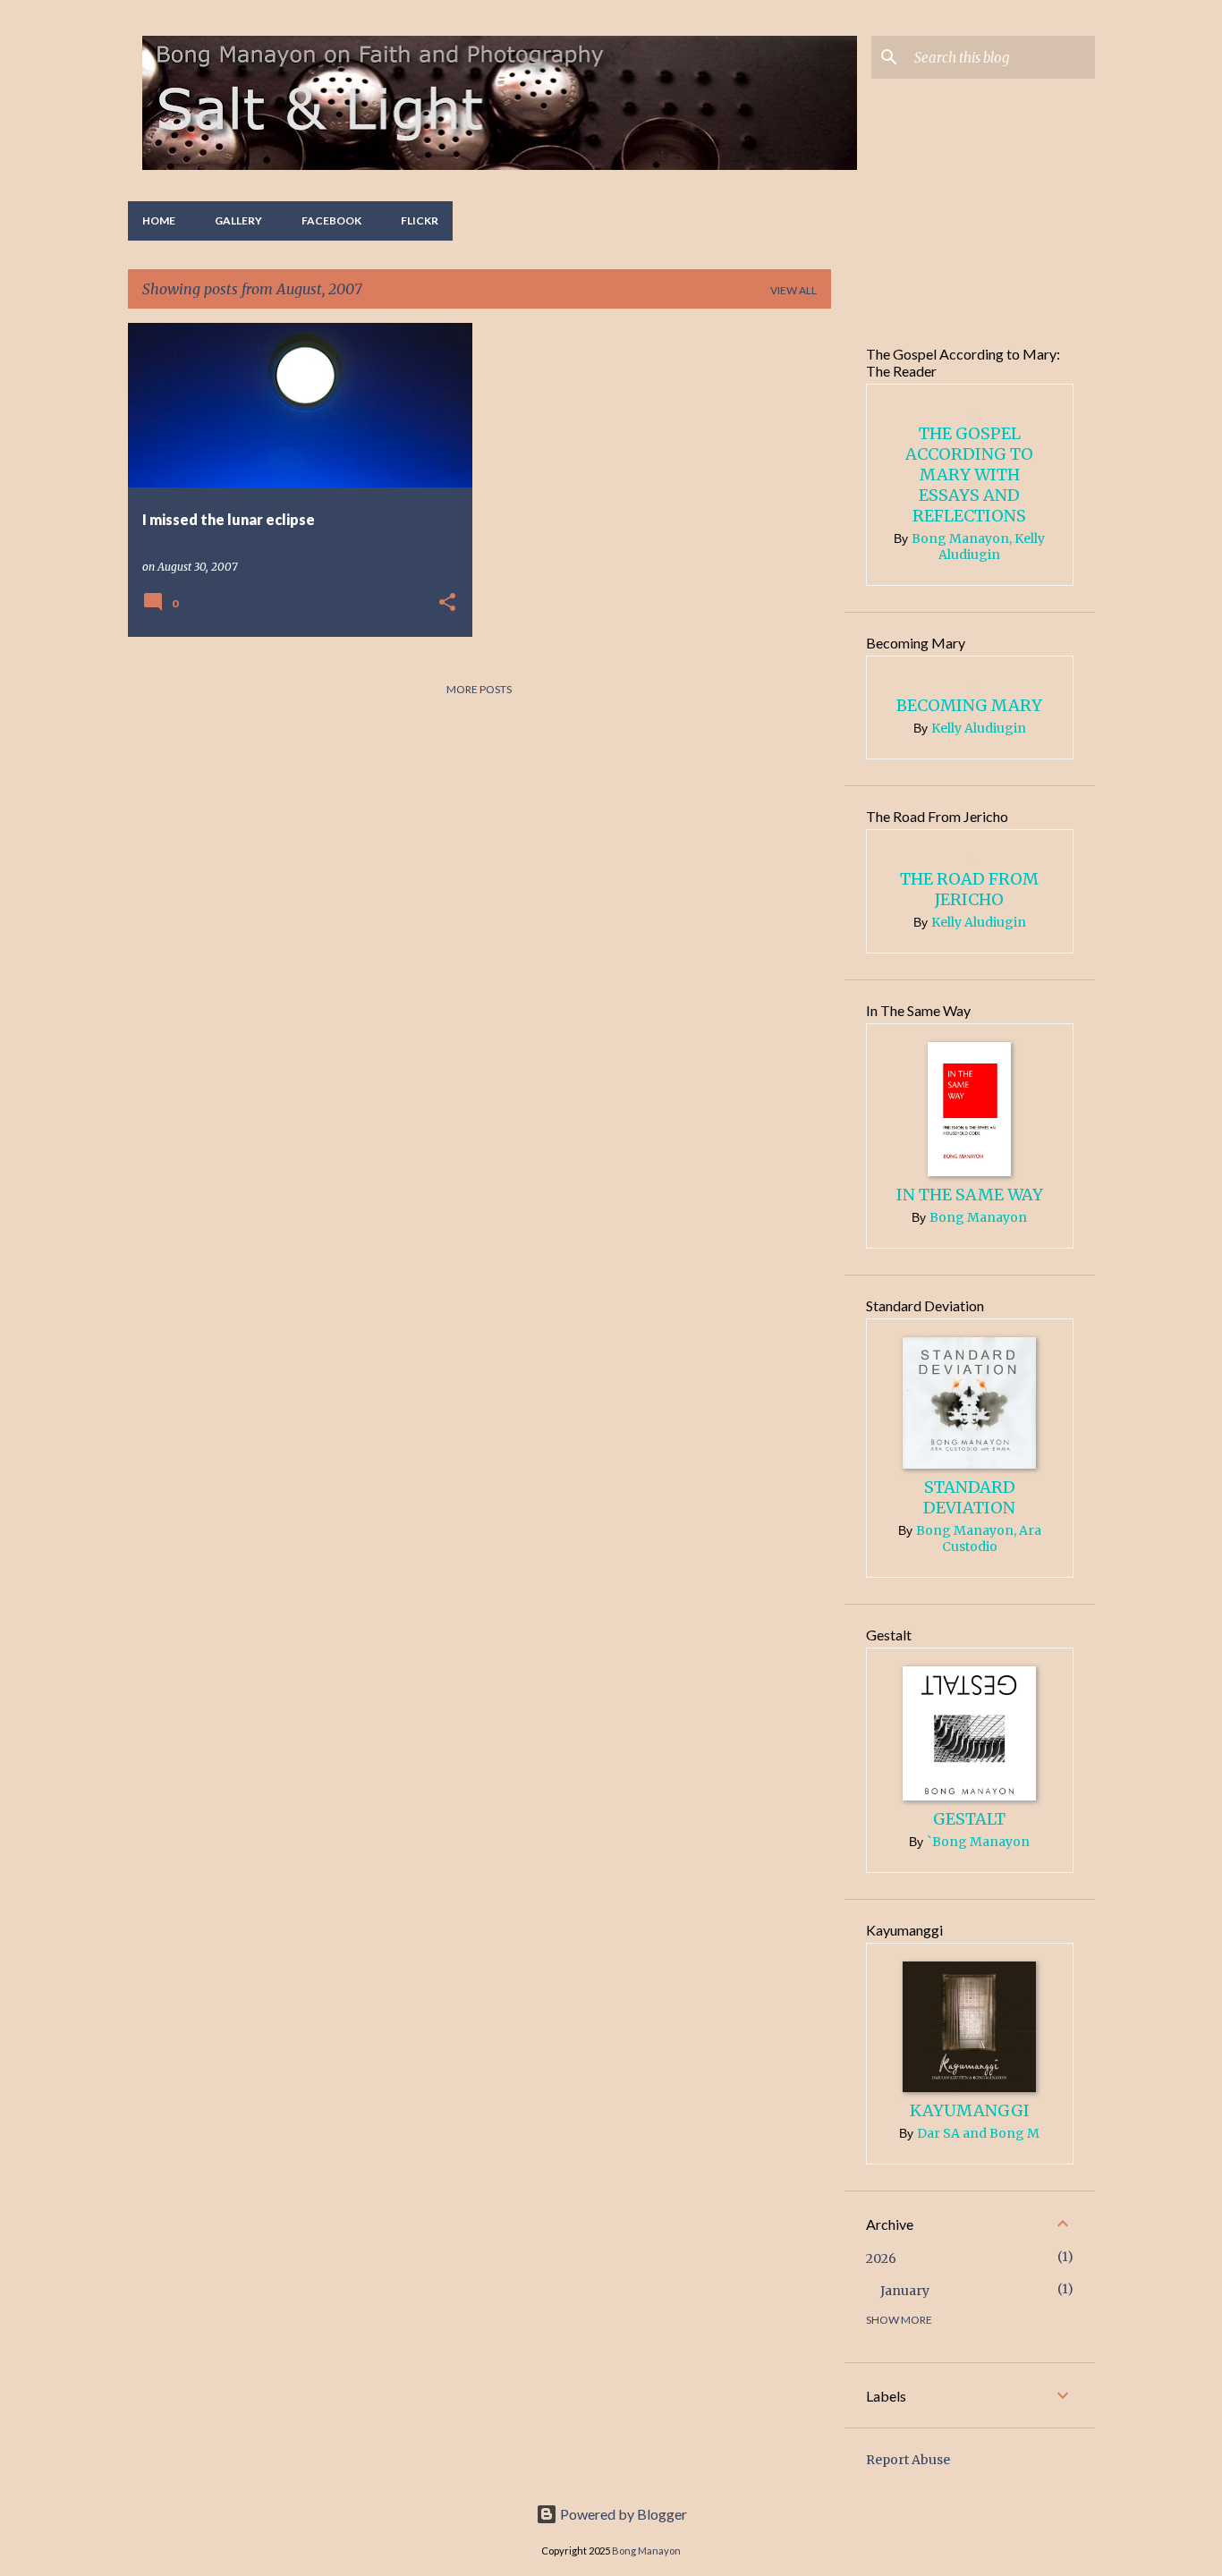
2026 (881, 2258)
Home (159, 220)
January (905, 2291)
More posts (479, 689)
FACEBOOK (331, 220)
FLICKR (420, 220)
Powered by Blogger (622, 2514)
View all (793, 290)
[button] (447, 603)
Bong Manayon (646, 2551)
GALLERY (238, 220)
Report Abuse (908, 2460)
